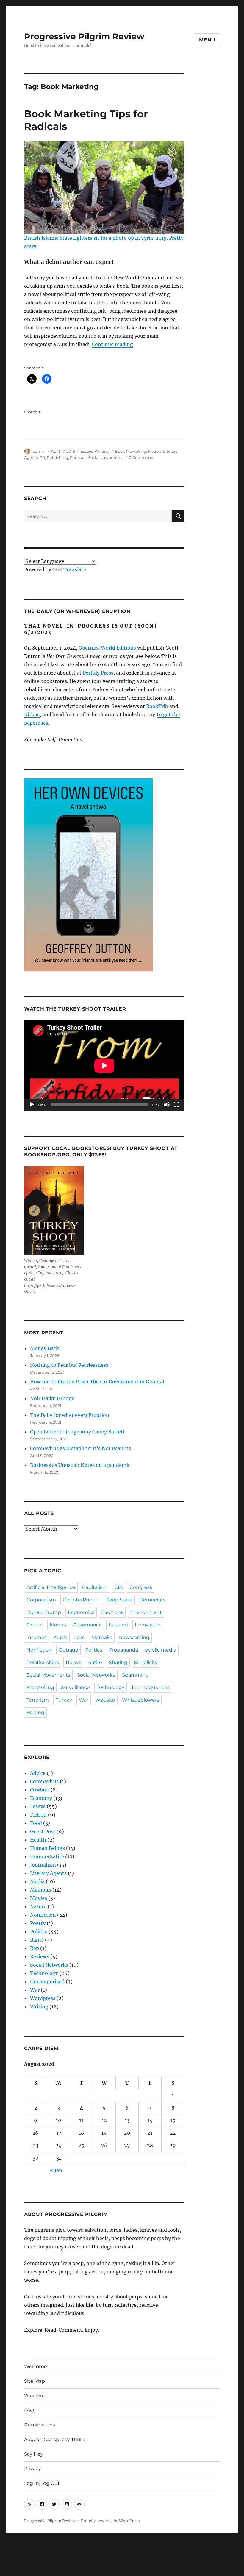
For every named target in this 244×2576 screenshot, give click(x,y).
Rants (37, 1940)
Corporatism (41, 1600)
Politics (94, 1650)
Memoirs (102, 1637)
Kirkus (32, 715)
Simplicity (146, 1662)
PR (42, 457)
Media (37, 1881)
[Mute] (167, 1105)
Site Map (35, 2381)
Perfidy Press (98, 673)
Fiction (155, 451)
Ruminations (40, 2425)
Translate (75, 569)
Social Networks (96, 1675)
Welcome (36, 2366)
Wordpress (43, 1998)
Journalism (43, 1865)
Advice (38, 1773)
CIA (118, 1587)
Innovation (148, 1625)
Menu (207, 40)
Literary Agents (48, 1873)
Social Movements (106, 457)
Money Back (44, 1348)
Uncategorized (47, 1982)
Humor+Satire (47, 1856)
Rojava (74, 1662)
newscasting (134, 1637)
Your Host (36, 2396)
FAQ (29, 2410)
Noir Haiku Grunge (52, 1398)
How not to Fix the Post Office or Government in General (97, 1382)
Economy (41, 1798)
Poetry (38, 1923)
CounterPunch (81, 1600)
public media (161, 1650)
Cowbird (40, 1790)
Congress (141, 1587)
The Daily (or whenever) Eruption (70, 1415)
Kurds (60, 1637)
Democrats (152, 1600)
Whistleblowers (141, 1700)
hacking (118, 1625)
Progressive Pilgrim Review (84, 36)
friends (58, 1625)
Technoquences (150, 1687)
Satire (95, 1662)
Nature (38, 1906)
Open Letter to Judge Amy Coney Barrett (78, 1432)
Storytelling (40, 1687)
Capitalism (95, 1587)
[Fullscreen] (176, 1105)
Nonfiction (39, 1650)
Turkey (64, 1700)
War (84, 1700)
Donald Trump (44, 1612)
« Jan (56, 2170)
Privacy (33, 2469)
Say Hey (34, 2454)
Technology (111, 1687)
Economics (81, 1612)
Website (105, 1700)
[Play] (32, 1105)
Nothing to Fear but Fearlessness (69, 1365)
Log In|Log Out (42, 2483)
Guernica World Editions (107, 648)
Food (36, 1823)
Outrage (68, 1650)
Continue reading (112, 344)
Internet (36, 1637)
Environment (146, 1612)
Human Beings (47, 1848)
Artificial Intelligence (51, 1587)
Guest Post (43, 1831)
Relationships (43, 1662)
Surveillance (75, 1687)
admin (39, 451)
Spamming (135, 1675)
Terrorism (38, 1700)
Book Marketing (130, 451)
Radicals (78, 457)
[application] (104, 1066)
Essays (87, 451)
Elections (112, 1612)
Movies (39, 1898)
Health (38, 1840)
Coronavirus (44, 1781)
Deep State (119, 1600)
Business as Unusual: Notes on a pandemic (80, 1465)
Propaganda (123, 1650)
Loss (79, 1637)
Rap (35, 1948)
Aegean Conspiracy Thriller (56, 2439)
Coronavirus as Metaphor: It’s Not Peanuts (80, 1448)
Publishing (57, 457)
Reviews (40, 1956)
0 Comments (141, 457)
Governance (87, 1625)
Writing (102, 451)
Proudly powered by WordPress (110, 2521)
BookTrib (157, 706)
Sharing (118, 1662)
